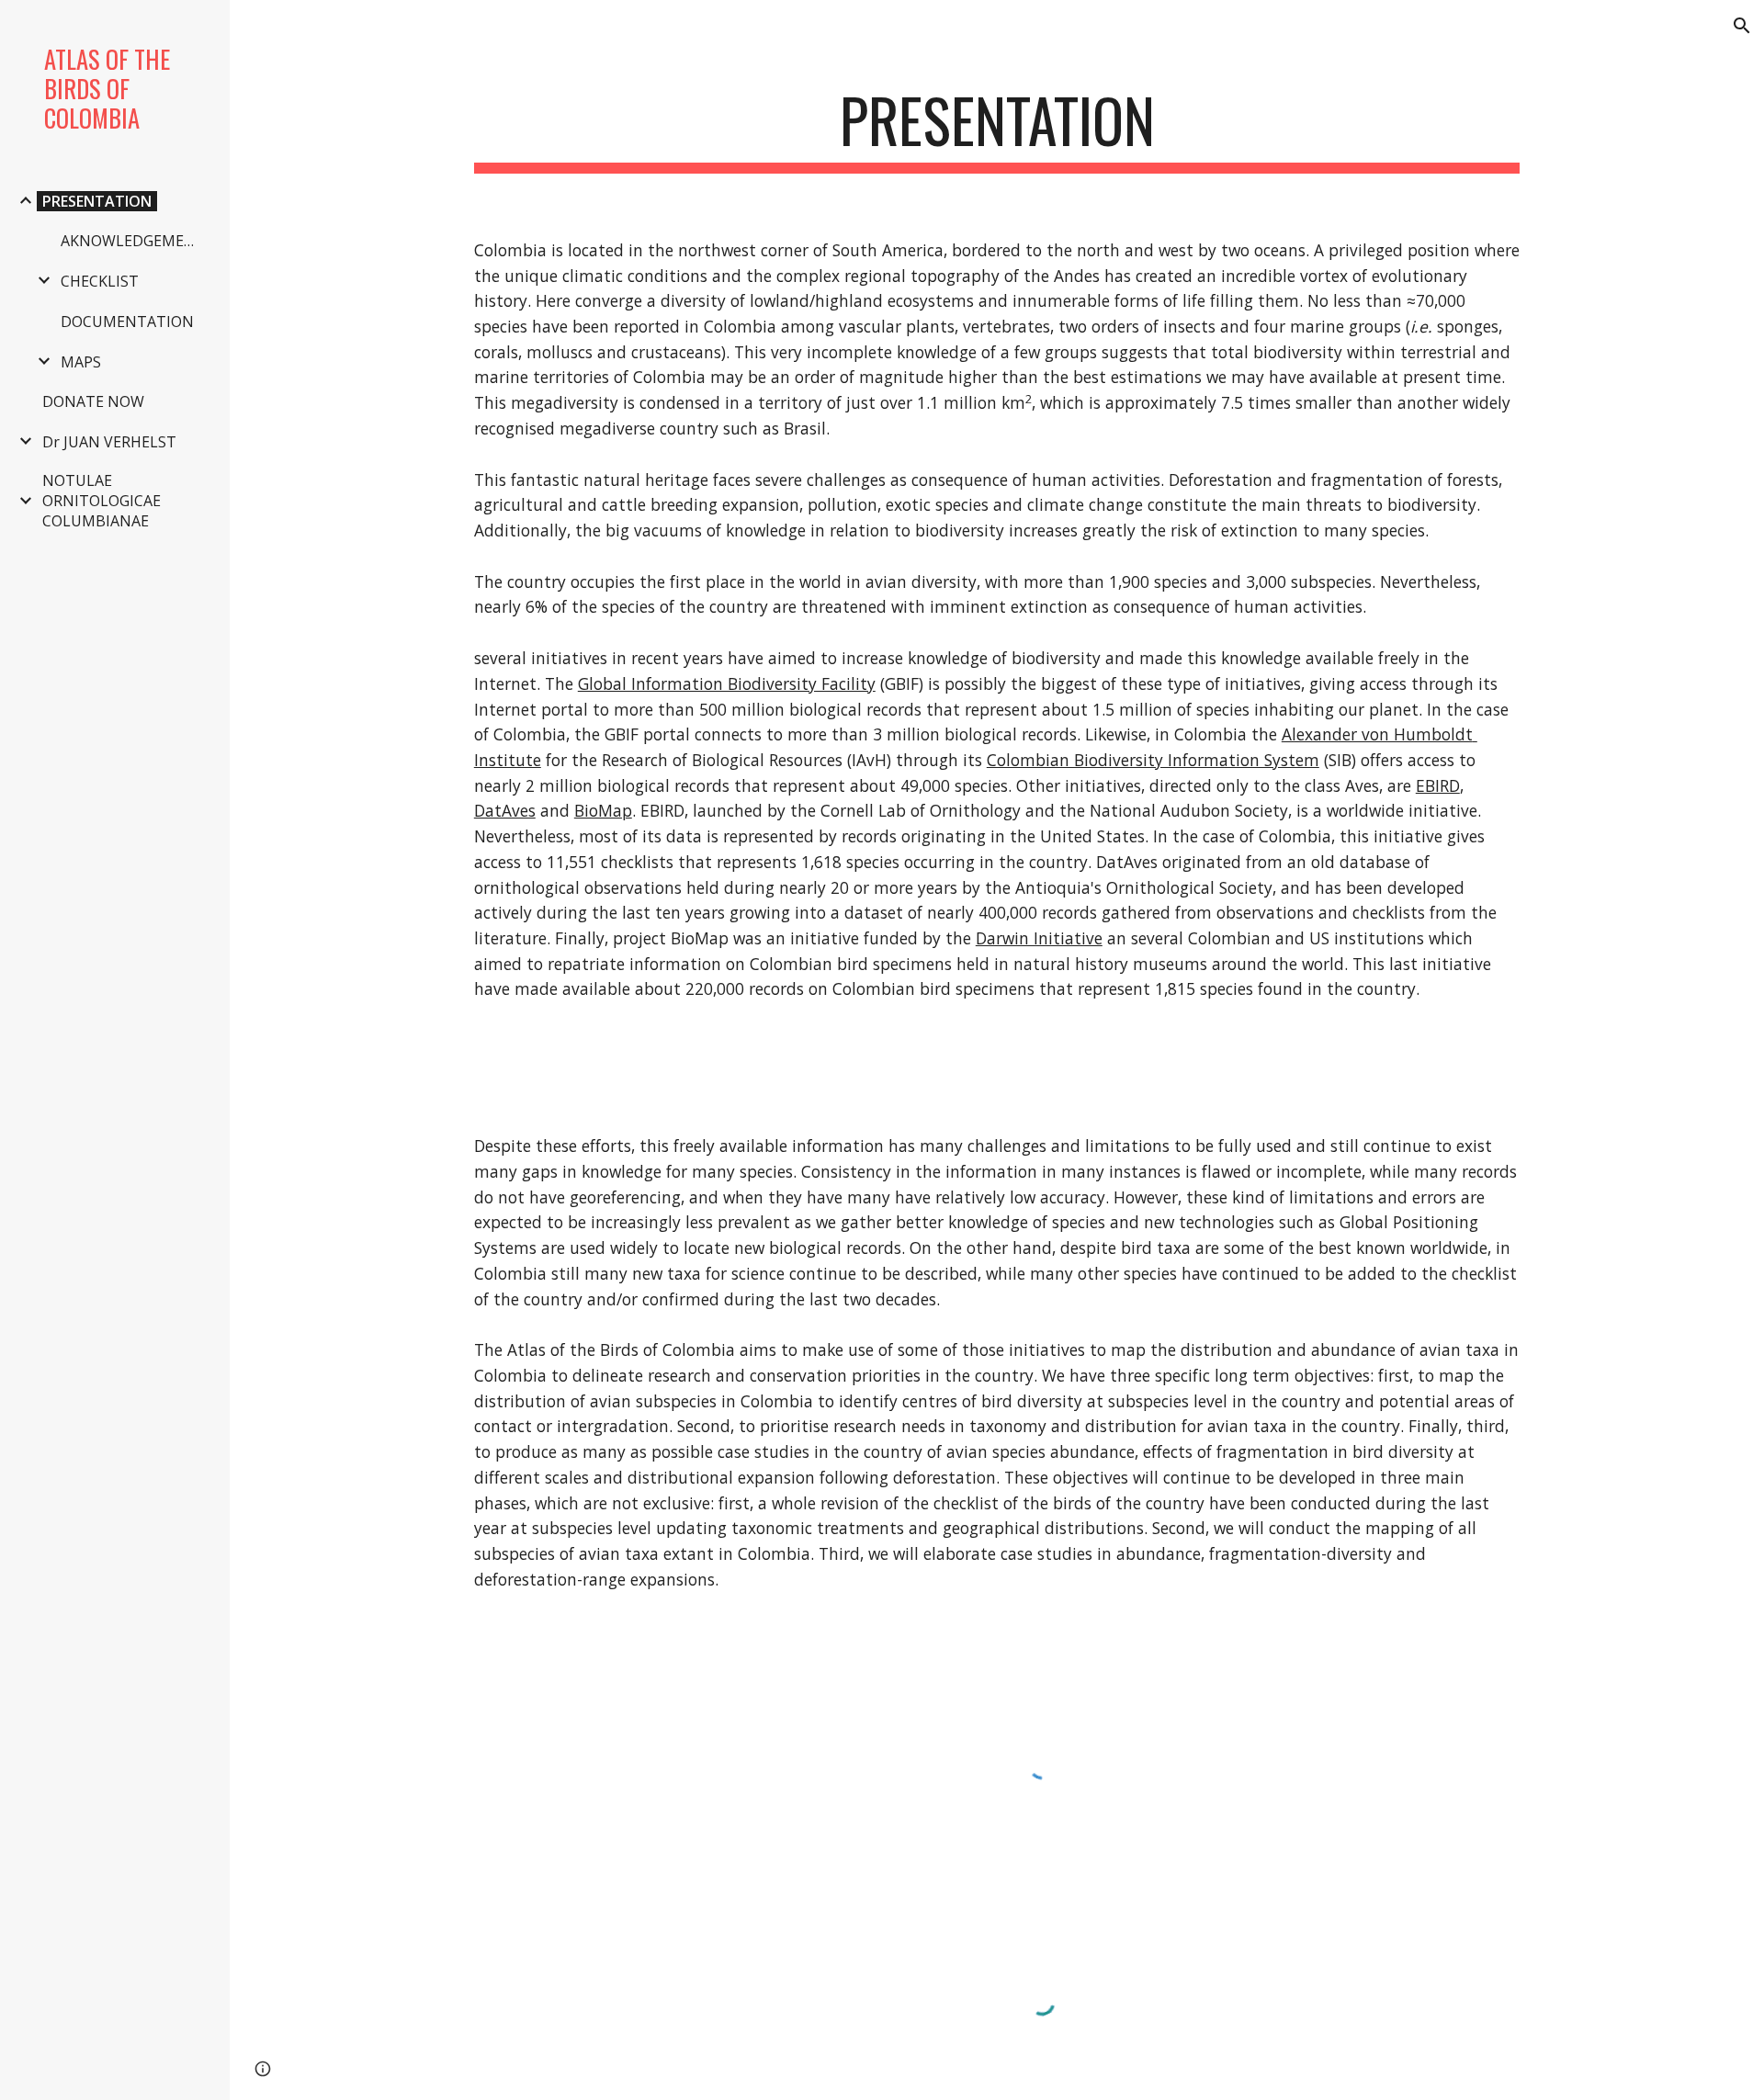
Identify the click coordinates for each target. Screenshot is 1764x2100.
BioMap (603, 810)
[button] (1742, 26)
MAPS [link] (81, 362)
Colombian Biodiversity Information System (1153, 760)
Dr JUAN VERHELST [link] (109, 442)
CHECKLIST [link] (100, 281)
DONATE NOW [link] (93, 401)
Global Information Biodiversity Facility (727, 683)
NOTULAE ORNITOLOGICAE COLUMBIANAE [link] (102, 501)
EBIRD (1438, 785)
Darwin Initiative (1039, 938)
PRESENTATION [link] (97, 201)
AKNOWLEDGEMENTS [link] (136, 241)
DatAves (505, 810)
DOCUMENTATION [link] (127, 322)
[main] (997, 129)
